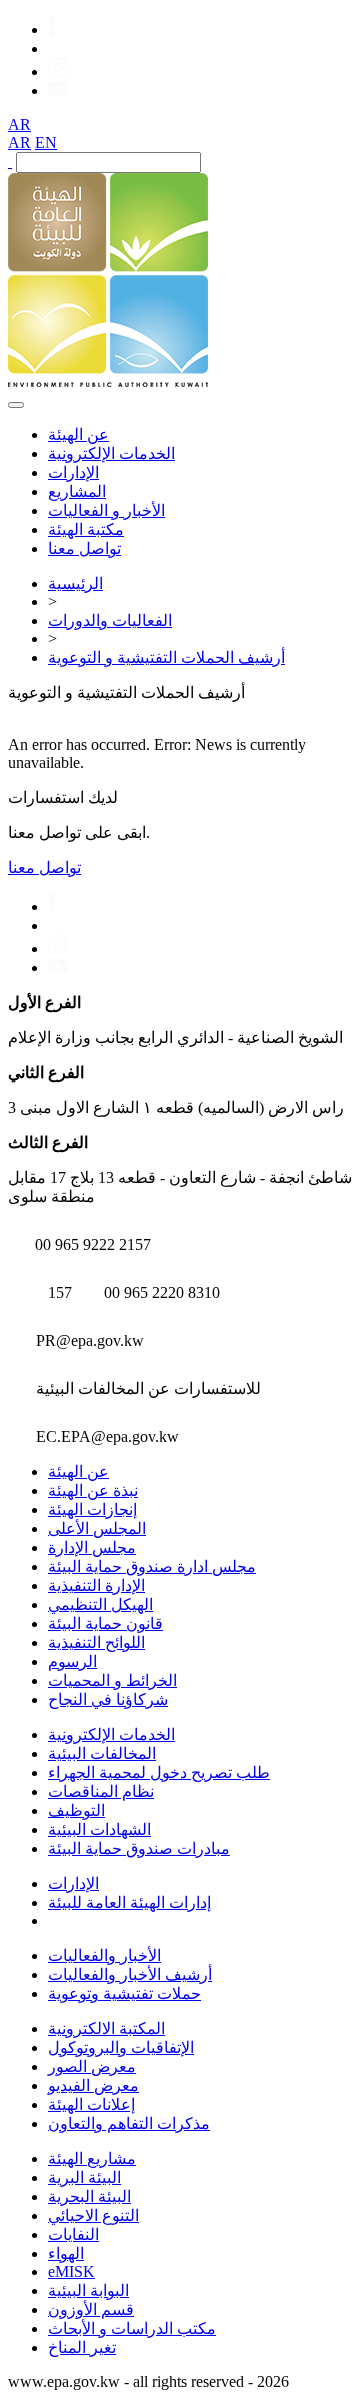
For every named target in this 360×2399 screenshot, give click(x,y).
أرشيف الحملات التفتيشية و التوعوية (166, 657)
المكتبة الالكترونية (106, 2028)
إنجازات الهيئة (92, 1509)
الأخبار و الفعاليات (106, 510)
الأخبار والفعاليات (104, 1955)
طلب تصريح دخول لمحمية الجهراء (159, 1772)
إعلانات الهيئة (91, 2104)
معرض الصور (92, 2066)
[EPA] (108, 381)
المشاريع (77, 491)
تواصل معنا (84, 548)
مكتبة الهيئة (86, 529)
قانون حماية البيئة (105, 1623)
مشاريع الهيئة (92, 2158)
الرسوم (72, 1661)
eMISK (71, 2271)
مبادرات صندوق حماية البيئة (139, 1848)
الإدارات (73, 472)
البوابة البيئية (88, 2290)
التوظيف (76, 1810)
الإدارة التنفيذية (96, 1585)
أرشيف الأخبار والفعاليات (130, 1974)
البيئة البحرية (89, 2196)
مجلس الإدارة (92, 1547)
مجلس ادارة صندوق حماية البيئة (152, 1566)
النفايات (73, 2234)
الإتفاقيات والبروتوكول (121, 2047)
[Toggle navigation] (16, 405)
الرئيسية (75, 583)
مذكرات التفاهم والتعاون (129, 2123)
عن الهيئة (78, 434)
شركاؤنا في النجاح (108, 1699)
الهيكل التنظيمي (100, 1604)
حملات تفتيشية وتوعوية (124, 1993)
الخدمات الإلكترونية (111, 453)
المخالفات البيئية (102, 1753)
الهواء (66, 2253)
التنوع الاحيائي (93, 2215)
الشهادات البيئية (99, 1829)
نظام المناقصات (101, 1791)
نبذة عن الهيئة (93, 1490)
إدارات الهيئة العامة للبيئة (129, 1902)
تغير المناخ (82, 2347)
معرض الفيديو (93, 2085)
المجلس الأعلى (97, 1528)
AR (19, 124)
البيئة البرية (84, 2177)
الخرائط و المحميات (112, 1680)
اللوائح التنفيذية (96, 1642)
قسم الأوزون (91, 2309)
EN (46, 142)
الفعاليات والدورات (110, 620)
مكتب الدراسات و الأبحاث (132, 2328)
